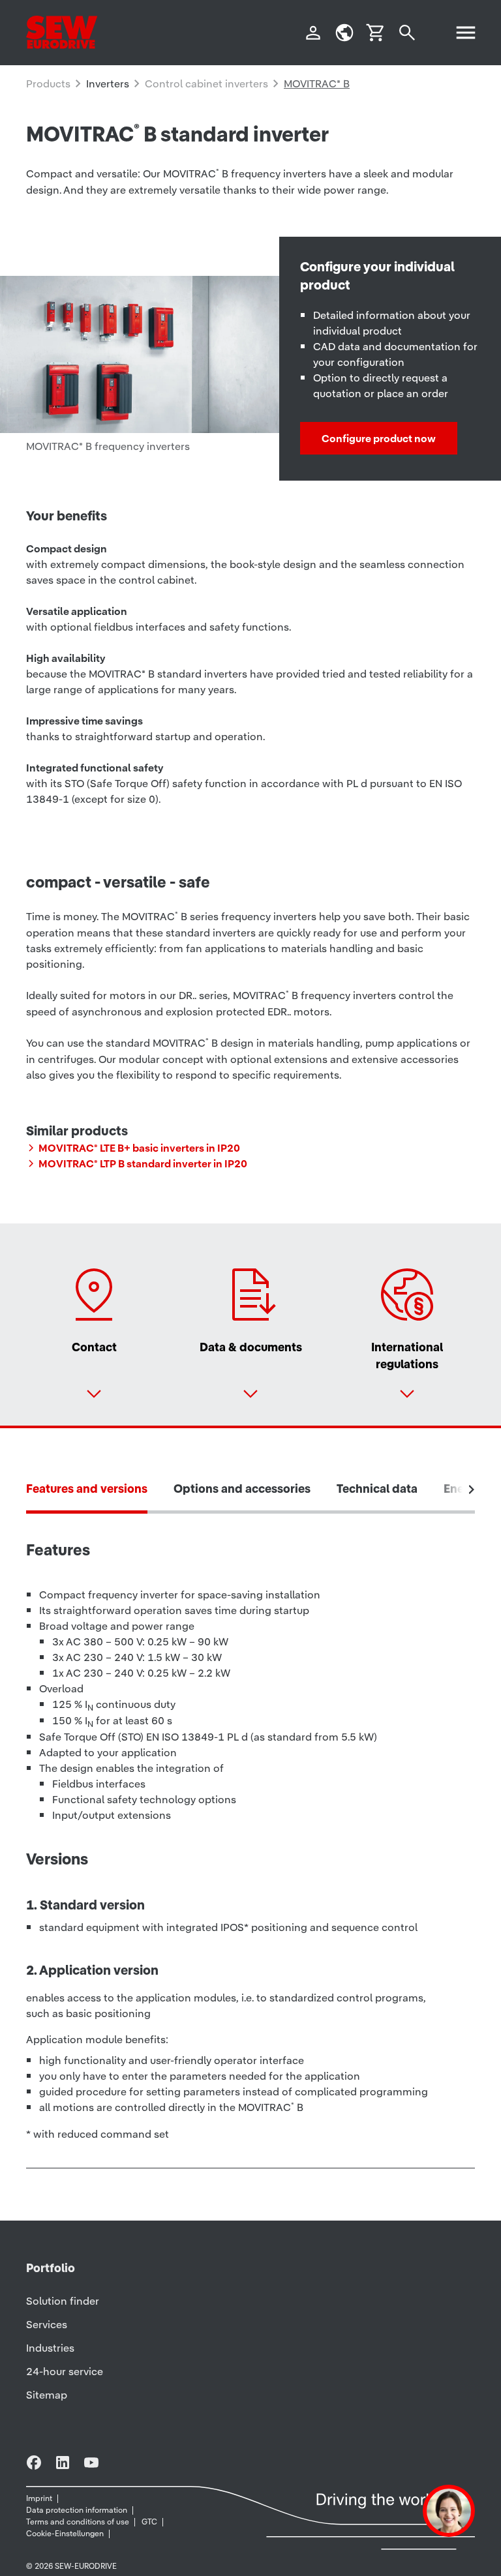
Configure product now (379, 438)
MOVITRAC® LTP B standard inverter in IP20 (143, 1163)
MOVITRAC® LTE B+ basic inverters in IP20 (139, 1148)
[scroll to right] (472, 1490)
